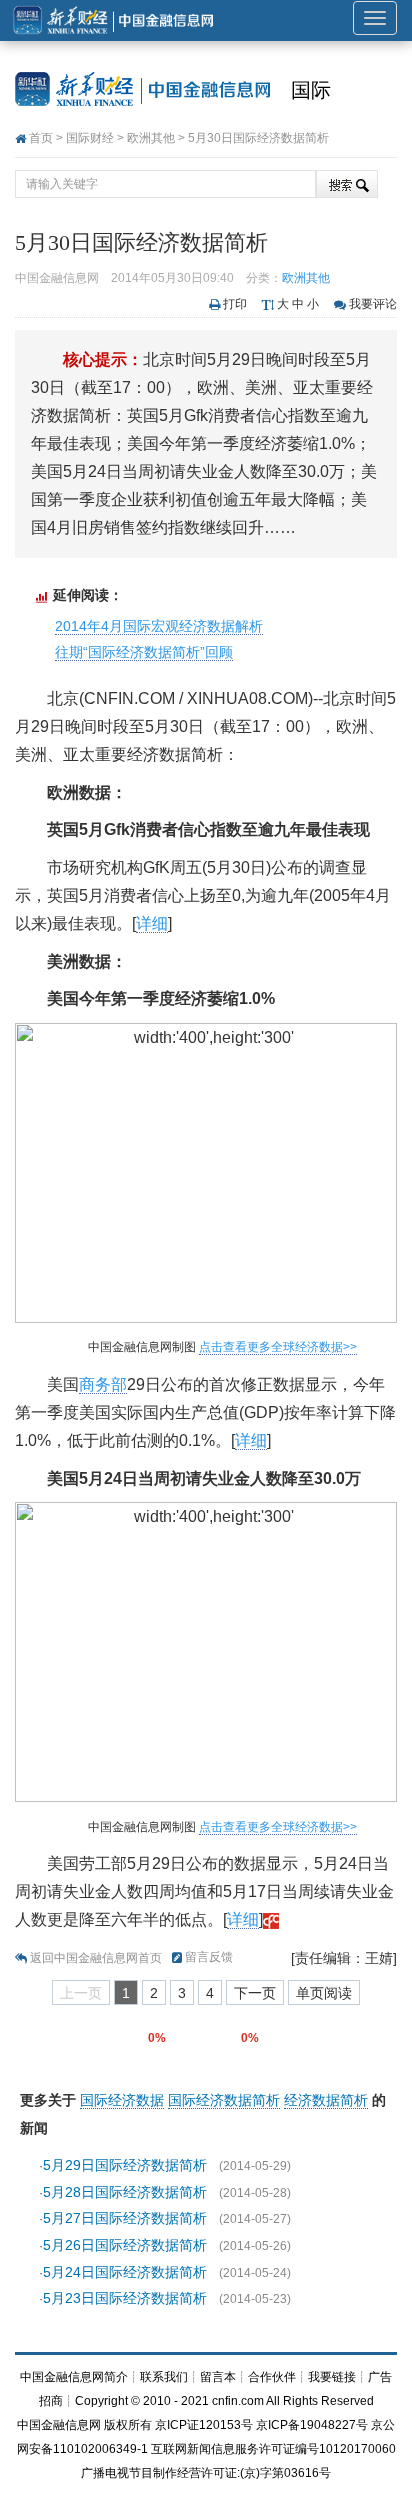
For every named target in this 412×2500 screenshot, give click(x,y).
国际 (311, 90)
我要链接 (332, 2377)
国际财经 (90, 138)
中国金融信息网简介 (74, 2377)
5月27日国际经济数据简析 (125, 2218)
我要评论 (373, 304)
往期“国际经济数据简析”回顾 (144, 652)
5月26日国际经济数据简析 (125, 2245)
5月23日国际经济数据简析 (125, 2298)
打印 (235, 304)
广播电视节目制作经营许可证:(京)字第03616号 (206, 2473)
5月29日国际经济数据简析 (125, 2165)
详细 (152, 923)
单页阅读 (324, 1993)
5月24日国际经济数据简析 (125, 2272)
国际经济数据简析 (224, 2100)
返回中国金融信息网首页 (96, 1958)
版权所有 (128, 2425)
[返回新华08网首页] (271, 1919)
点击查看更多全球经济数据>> (278, 1347)
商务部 (103, 1384)
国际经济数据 (122, 2100)
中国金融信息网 (59, 2425)
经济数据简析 (326, 2100)
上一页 (81, 1993)
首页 (41, 138)
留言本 (218, 2377)
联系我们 (164, 2377)
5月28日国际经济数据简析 (125, 2192)
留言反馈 (209, 1957)
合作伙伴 (272, 2377)
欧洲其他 (151, 138)
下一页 (255, 1993)
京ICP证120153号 (204, 2425)
